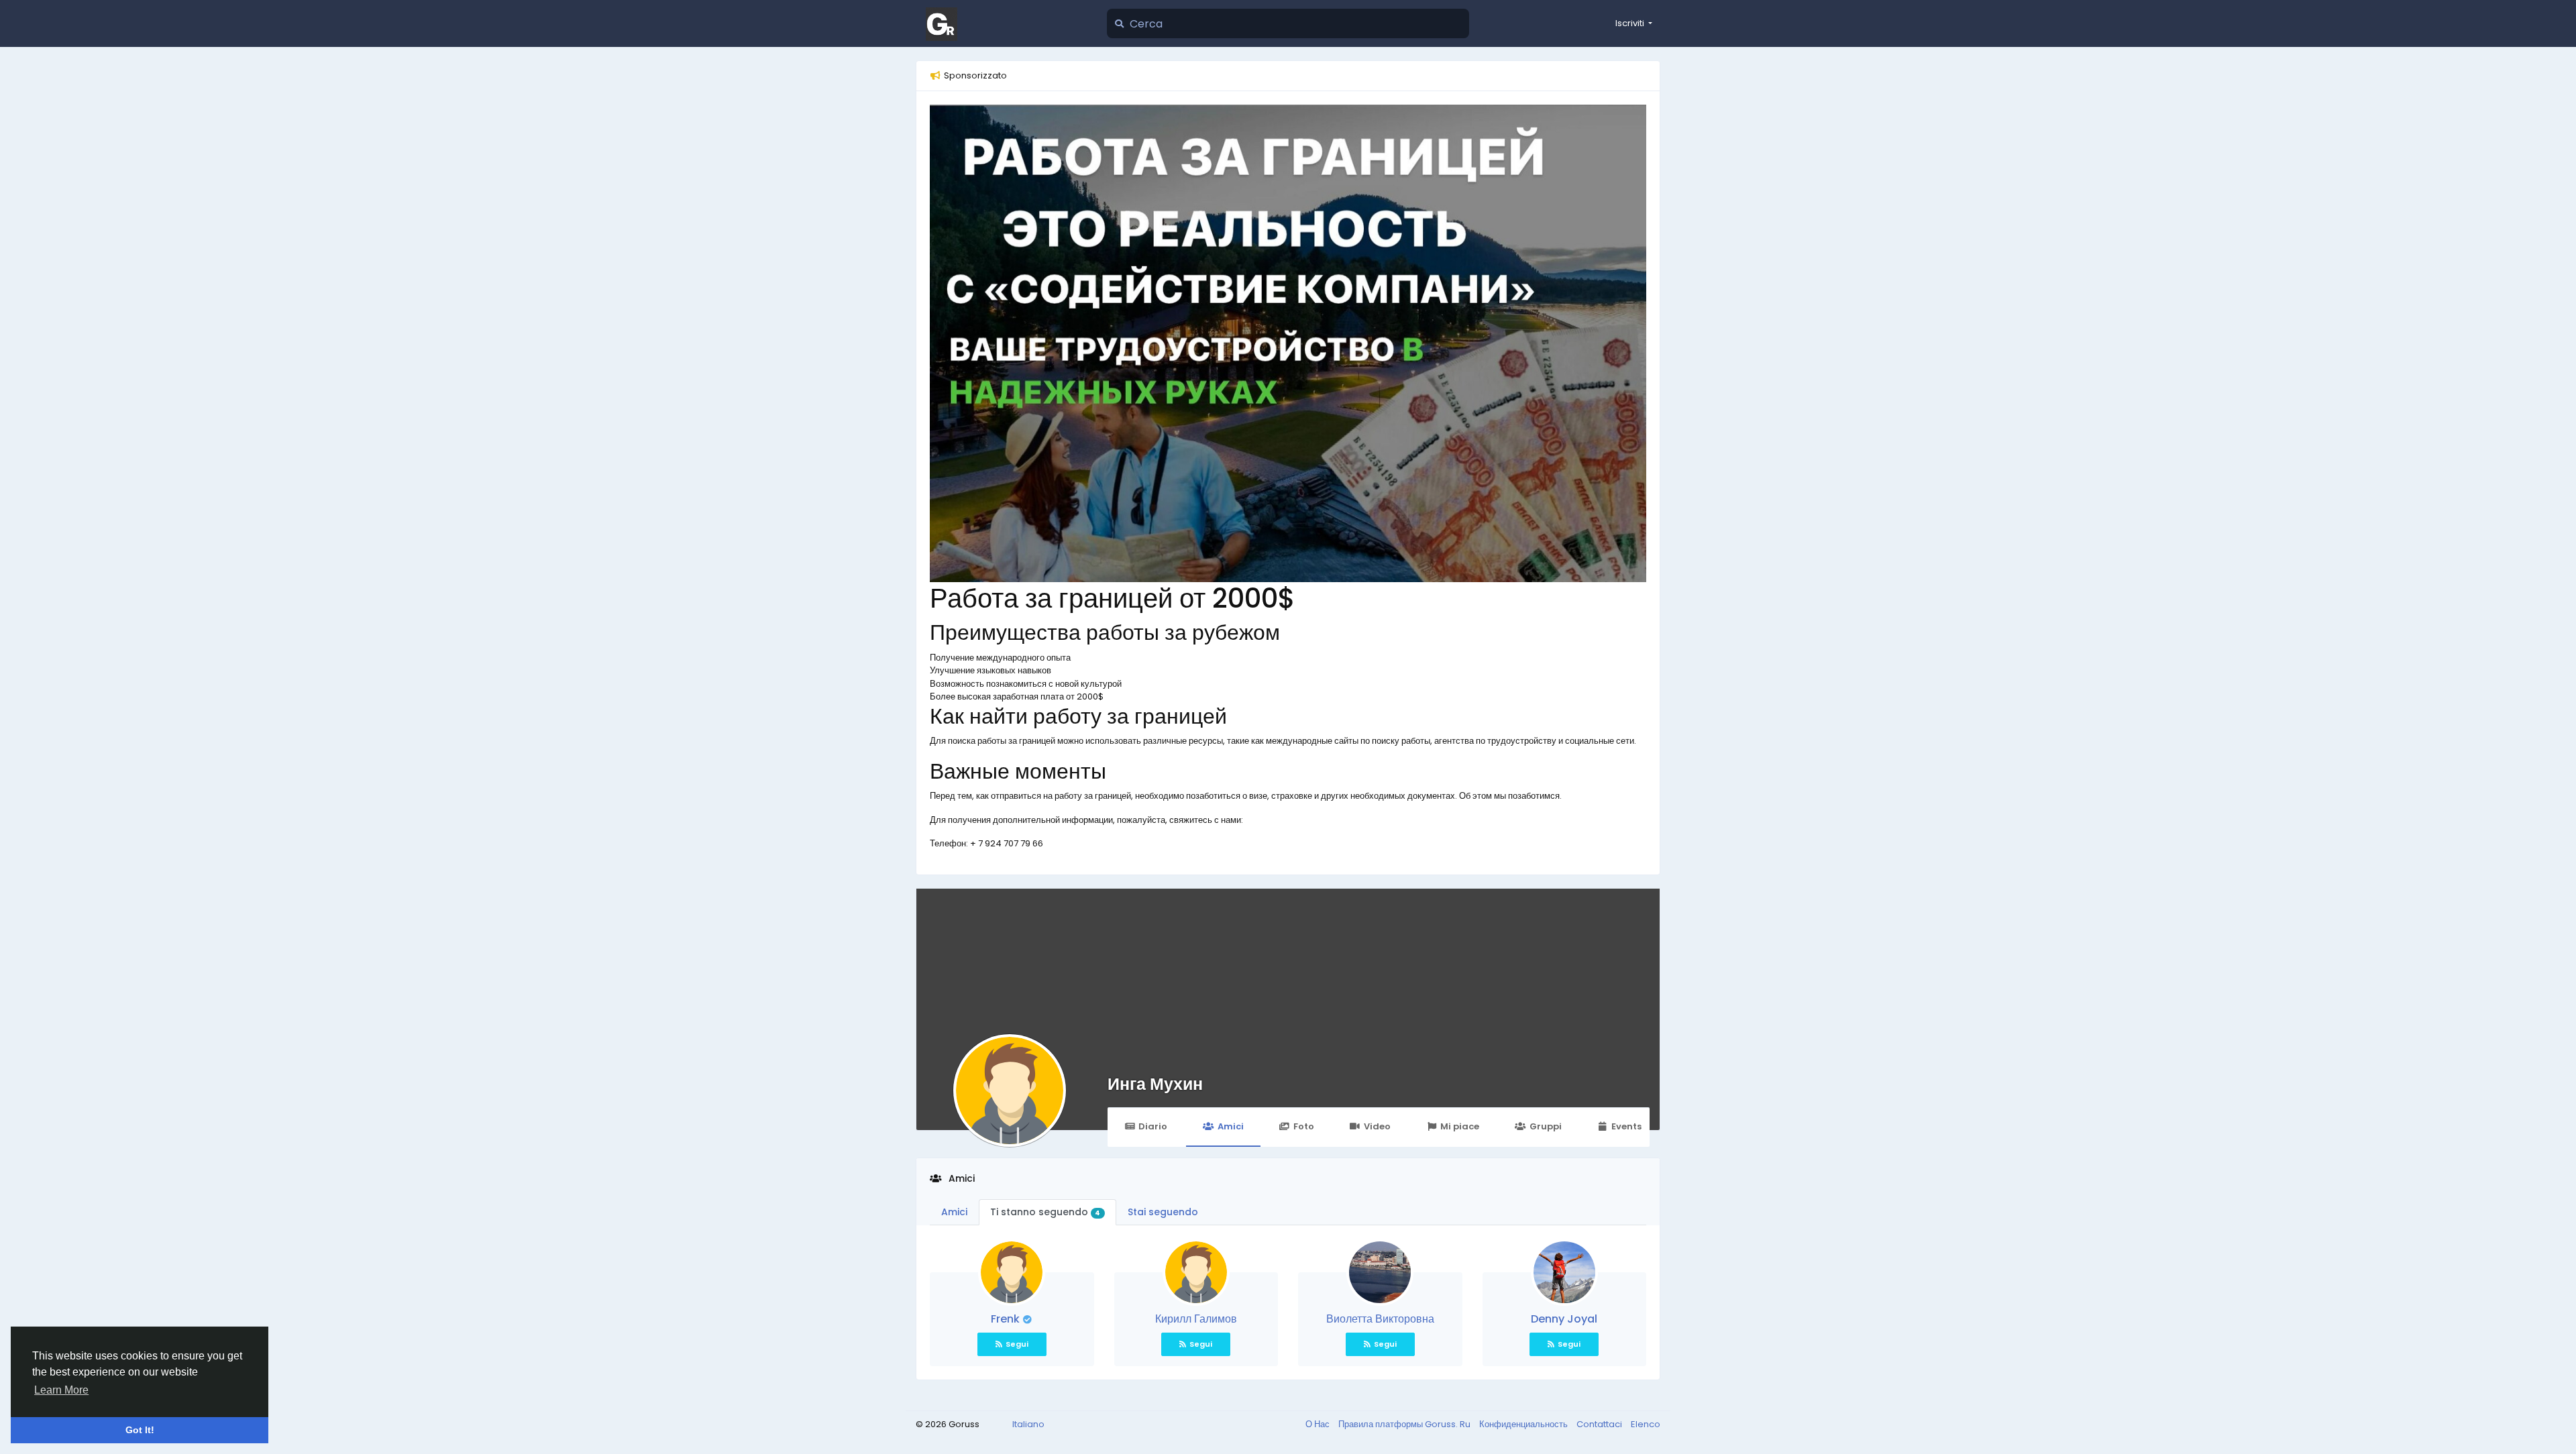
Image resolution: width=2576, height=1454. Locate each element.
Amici (1231, 1126)
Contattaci (1600, 1424)
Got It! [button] (140, 1430)
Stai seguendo (1163, 1212)
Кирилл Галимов (1196, 1319)
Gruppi (1546, 1126)
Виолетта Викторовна (1380, 1319)
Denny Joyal (1564, 1319)
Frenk (1007, 1319)
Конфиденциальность (1524, 1424)
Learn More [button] (61, 1390)
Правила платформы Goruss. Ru (1405, 1424)
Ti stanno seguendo (1045, 1212)
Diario (1153, 1126)
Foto (1304, 1126)
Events (1626, 1126)
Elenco (1646, 1424)
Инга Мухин (1155, 1084)
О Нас (1319, 1424)
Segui (1017, 1344)
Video (1377, 1126)
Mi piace (1460, 1126)
